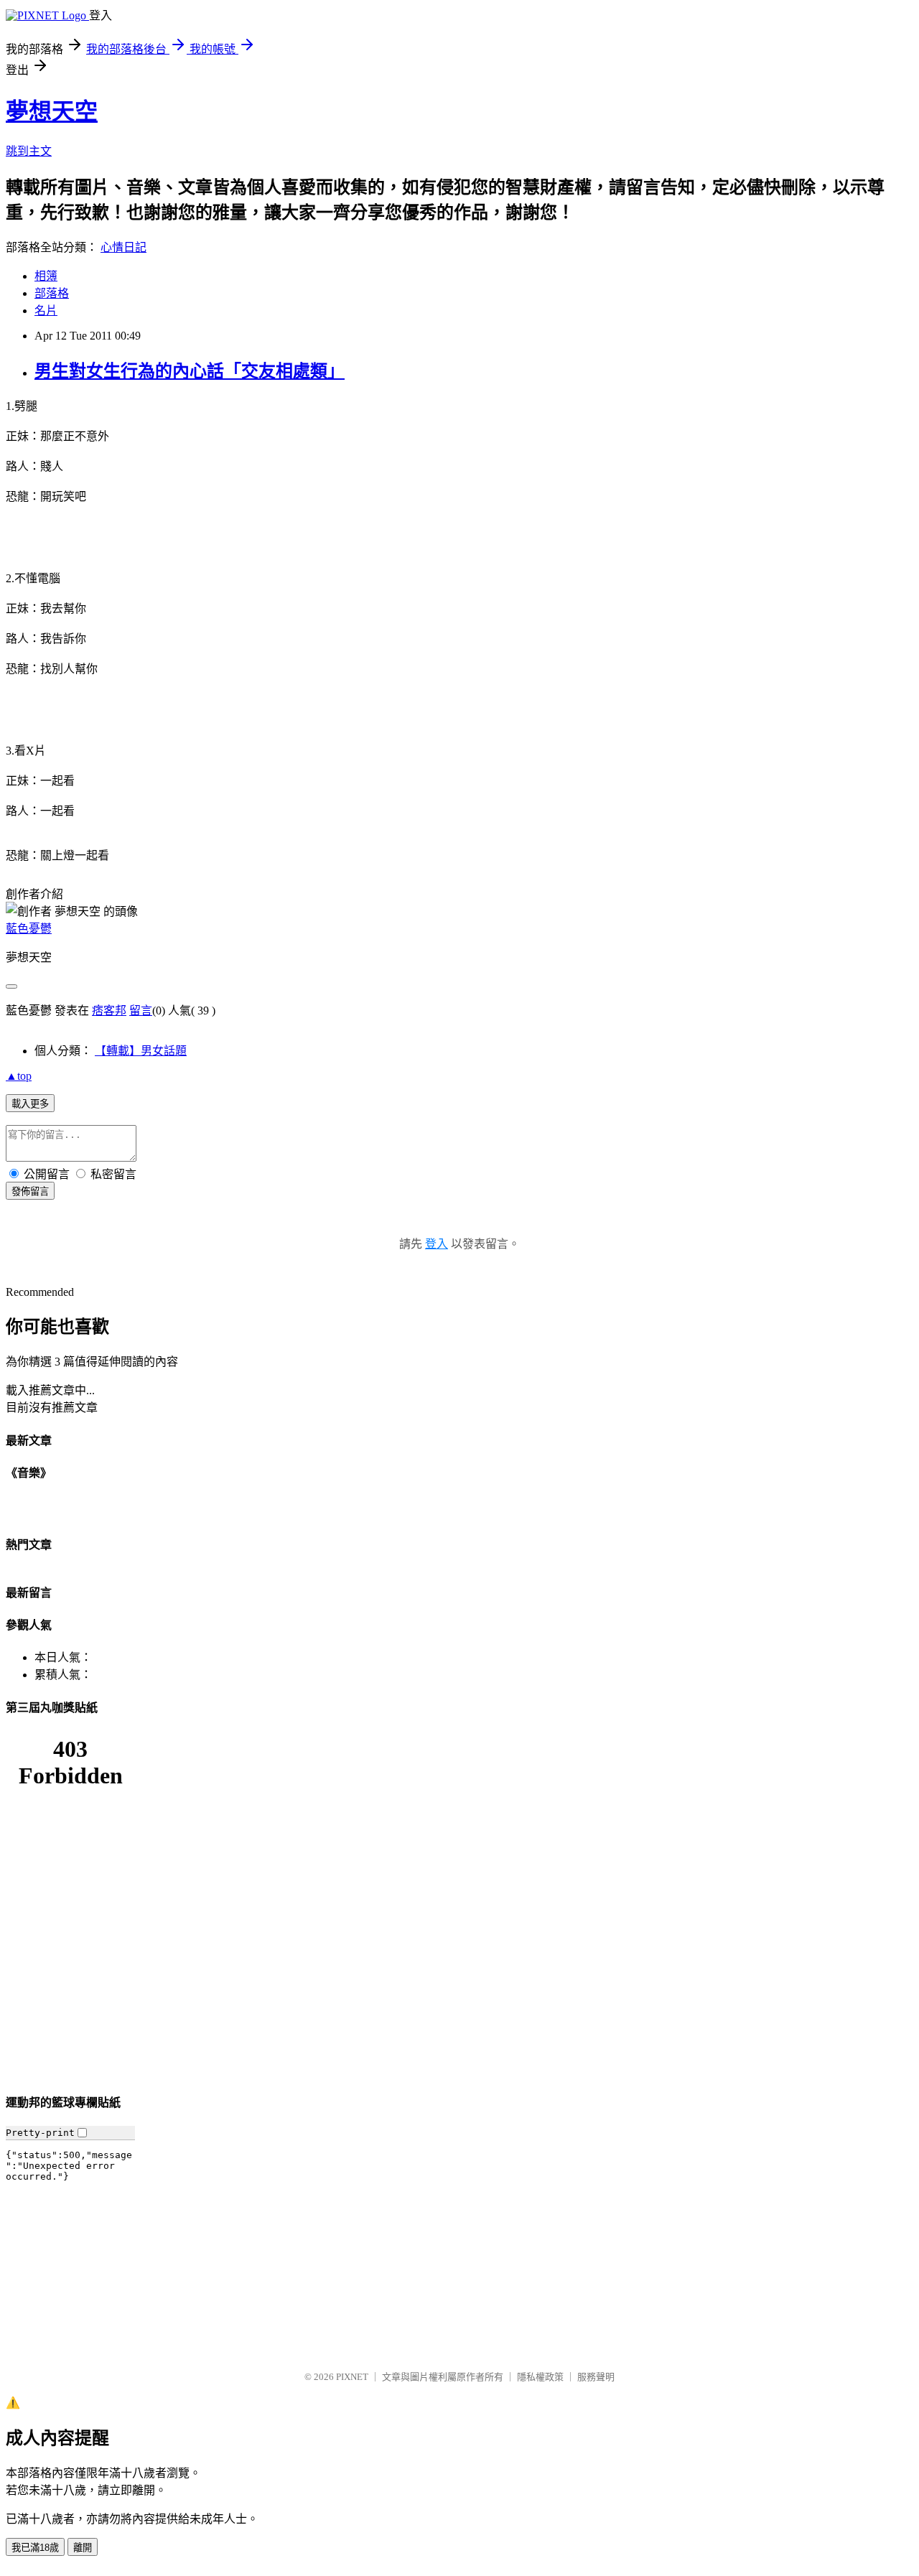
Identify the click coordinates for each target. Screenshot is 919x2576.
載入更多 (30, 1104)
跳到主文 (29, 151)
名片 (46, 311)
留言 (141, 1011)
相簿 (46, 276)
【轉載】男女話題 (141, 1051)
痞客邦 (109, 1011)
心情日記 (123, 247)
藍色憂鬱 (29, 929)
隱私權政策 (540, 2377)
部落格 (52, 293)
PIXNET (352, 2377)
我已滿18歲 (35, 2548)
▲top (19, 1076)
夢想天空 (52, 111)
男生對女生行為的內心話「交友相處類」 (190, 371)
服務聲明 (596, 2377)
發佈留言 (30, 1191)
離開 (83, 2548)
